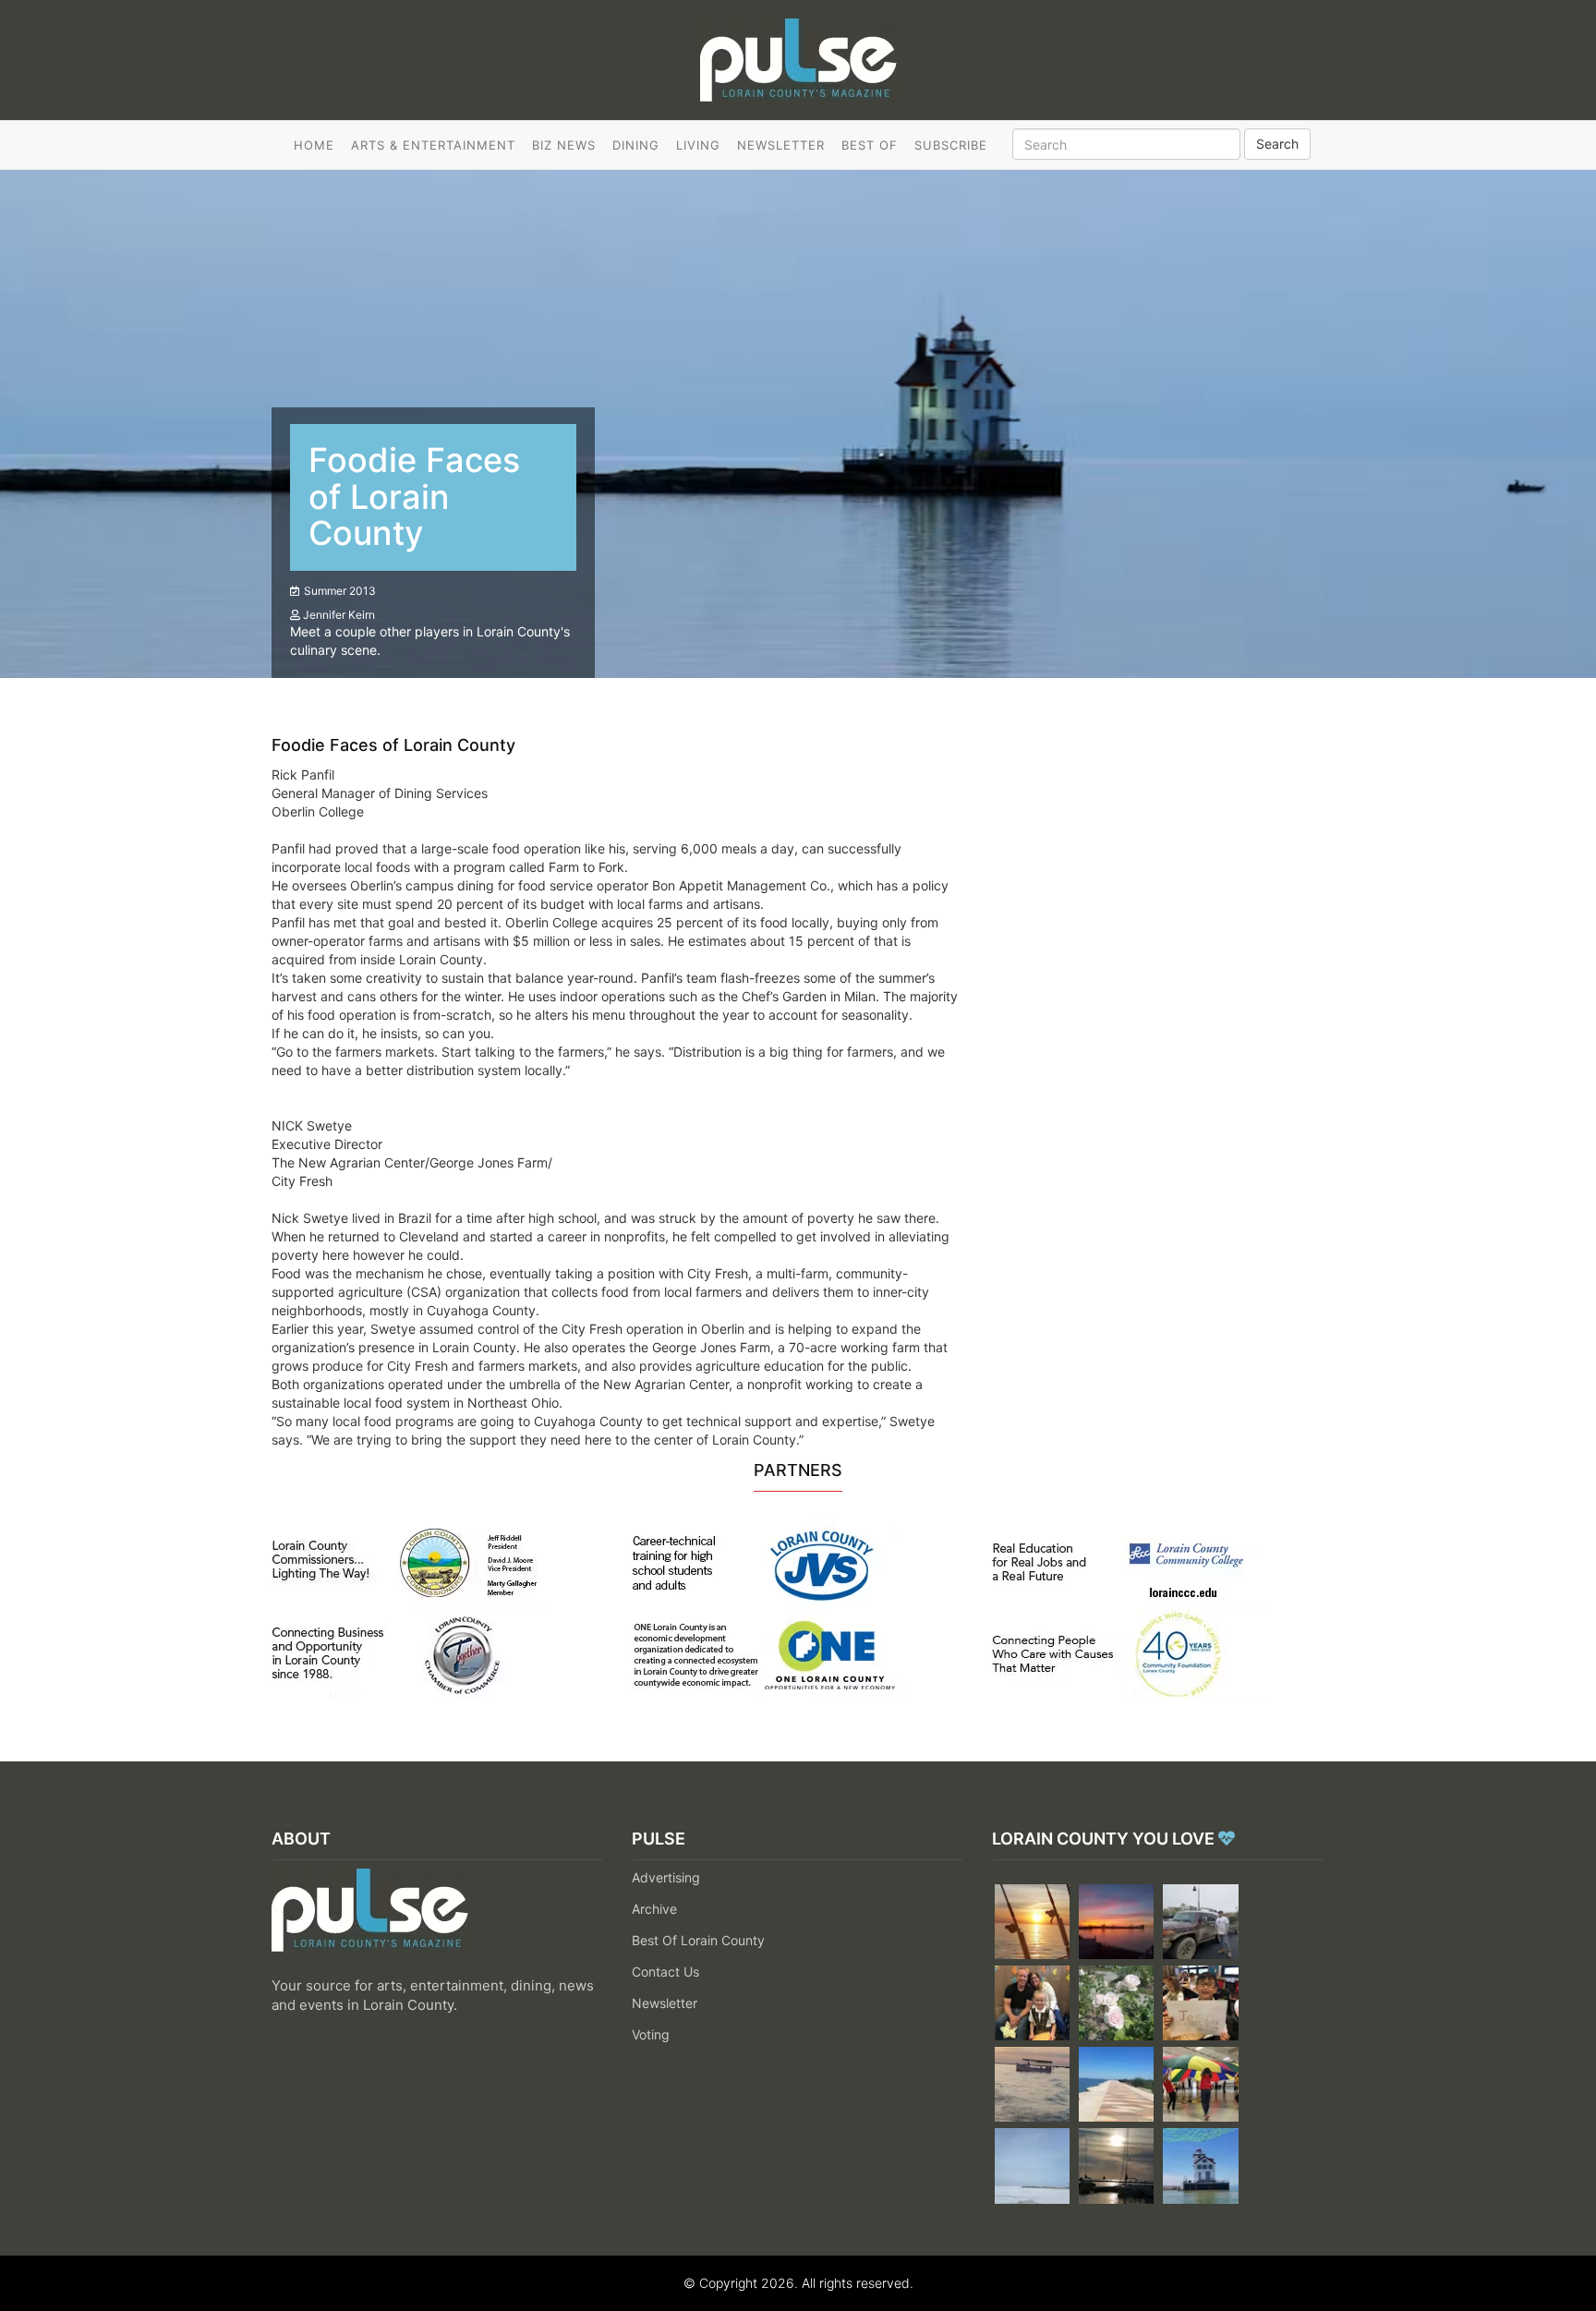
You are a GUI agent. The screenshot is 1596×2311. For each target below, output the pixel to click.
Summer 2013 (340, 591)
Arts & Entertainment (433, 145)
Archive (654, 1909)
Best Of (870, 145)
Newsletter (781, 145)
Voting (651, 2034)
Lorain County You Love (1105, 1839)
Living (698, 145)
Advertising (666, 1877)
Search (1277, 144)
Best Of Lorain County (698, 1940)
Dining (636, 145)
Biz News (564, 145)
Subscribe (951, 145)
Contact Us (665, 1972)
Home (314, 145)
